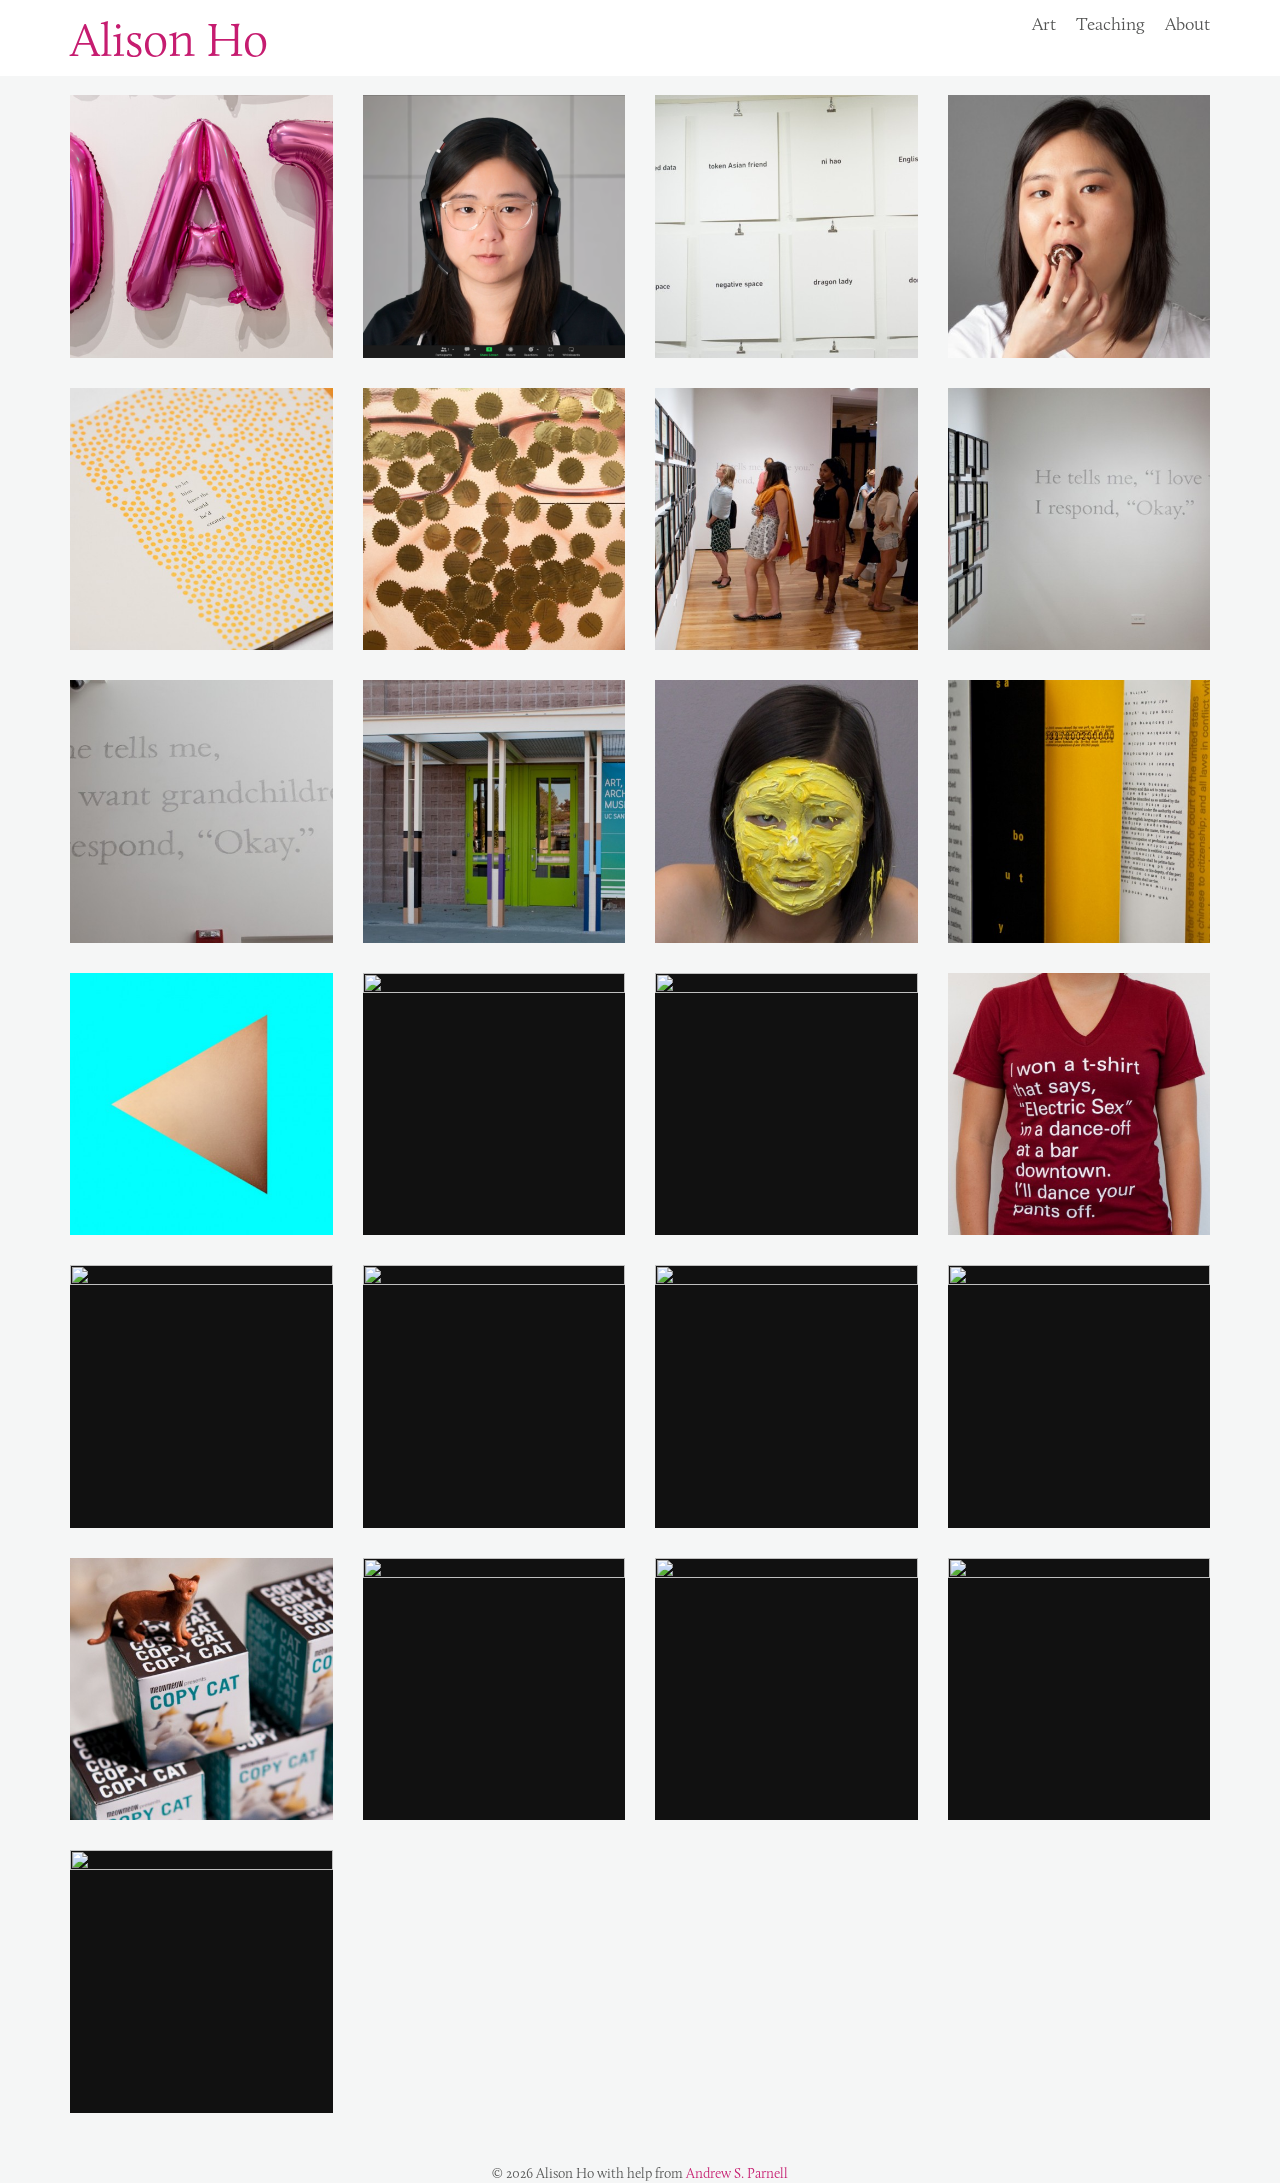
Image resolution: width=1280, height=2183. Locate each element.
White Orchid (786, 1688)
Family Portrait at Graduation (494, 810)
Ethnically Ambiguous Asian (786, 810)
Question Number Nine (1078, 1396)
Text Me (201, 1396)
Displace (786, 1396)
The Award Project (786, 518)
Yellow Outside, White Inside (493, 1103)
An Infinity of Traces (1079, 811)
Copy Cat (201, 1688)
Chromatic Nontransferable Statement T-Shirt (1078, 1103)
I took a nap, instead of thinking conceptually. (493, 1688)
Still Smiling (494, 1396)
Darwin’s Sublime (1078, 1688)
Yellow (201, 1981)
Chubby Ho (1078, 226)
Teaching (1110, 24)
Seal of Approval (493, 518)
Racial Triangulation (201, 1103)
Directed (786, 1103)
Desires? (786, 226)
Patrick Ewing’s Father (201, 518)
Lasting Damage (494, 226)
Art (1044, 24)
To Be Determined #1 (1078, 518)
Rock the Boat (201, 226)
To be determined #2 (201, 811)
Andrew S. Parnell (737, 2173)
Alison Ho (169, 39)
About (1187, 24)
